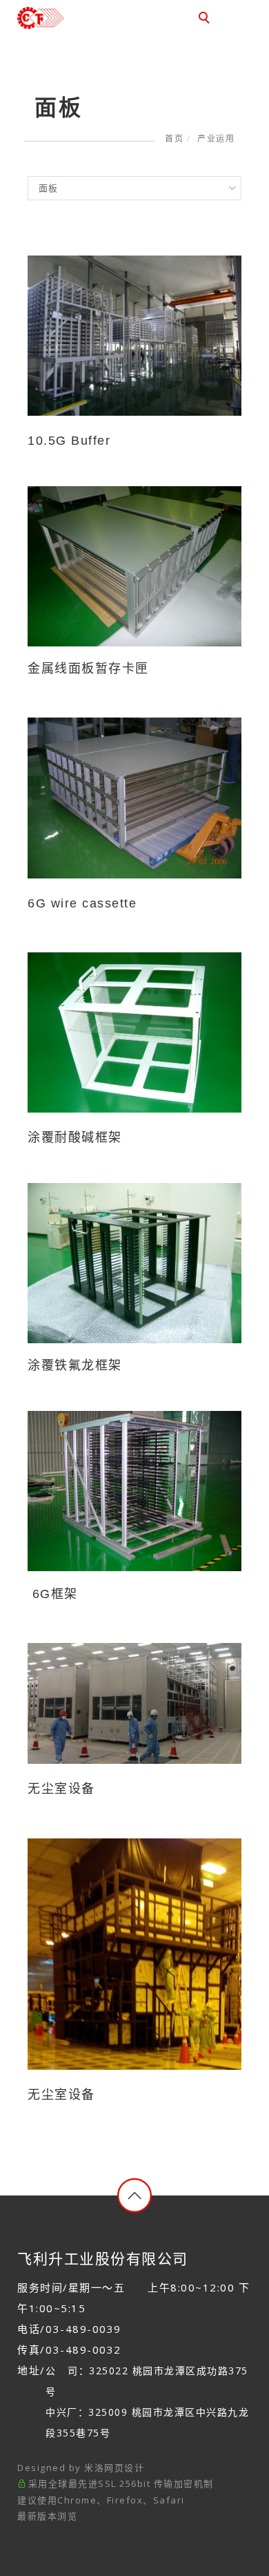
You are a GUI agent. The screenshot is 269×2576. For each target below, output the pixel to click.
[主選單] (237, 19)
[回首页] (64, 18)
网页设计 (124, 2468)
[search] (206, 19)
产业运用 (216, 138)
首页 (174, 138)
